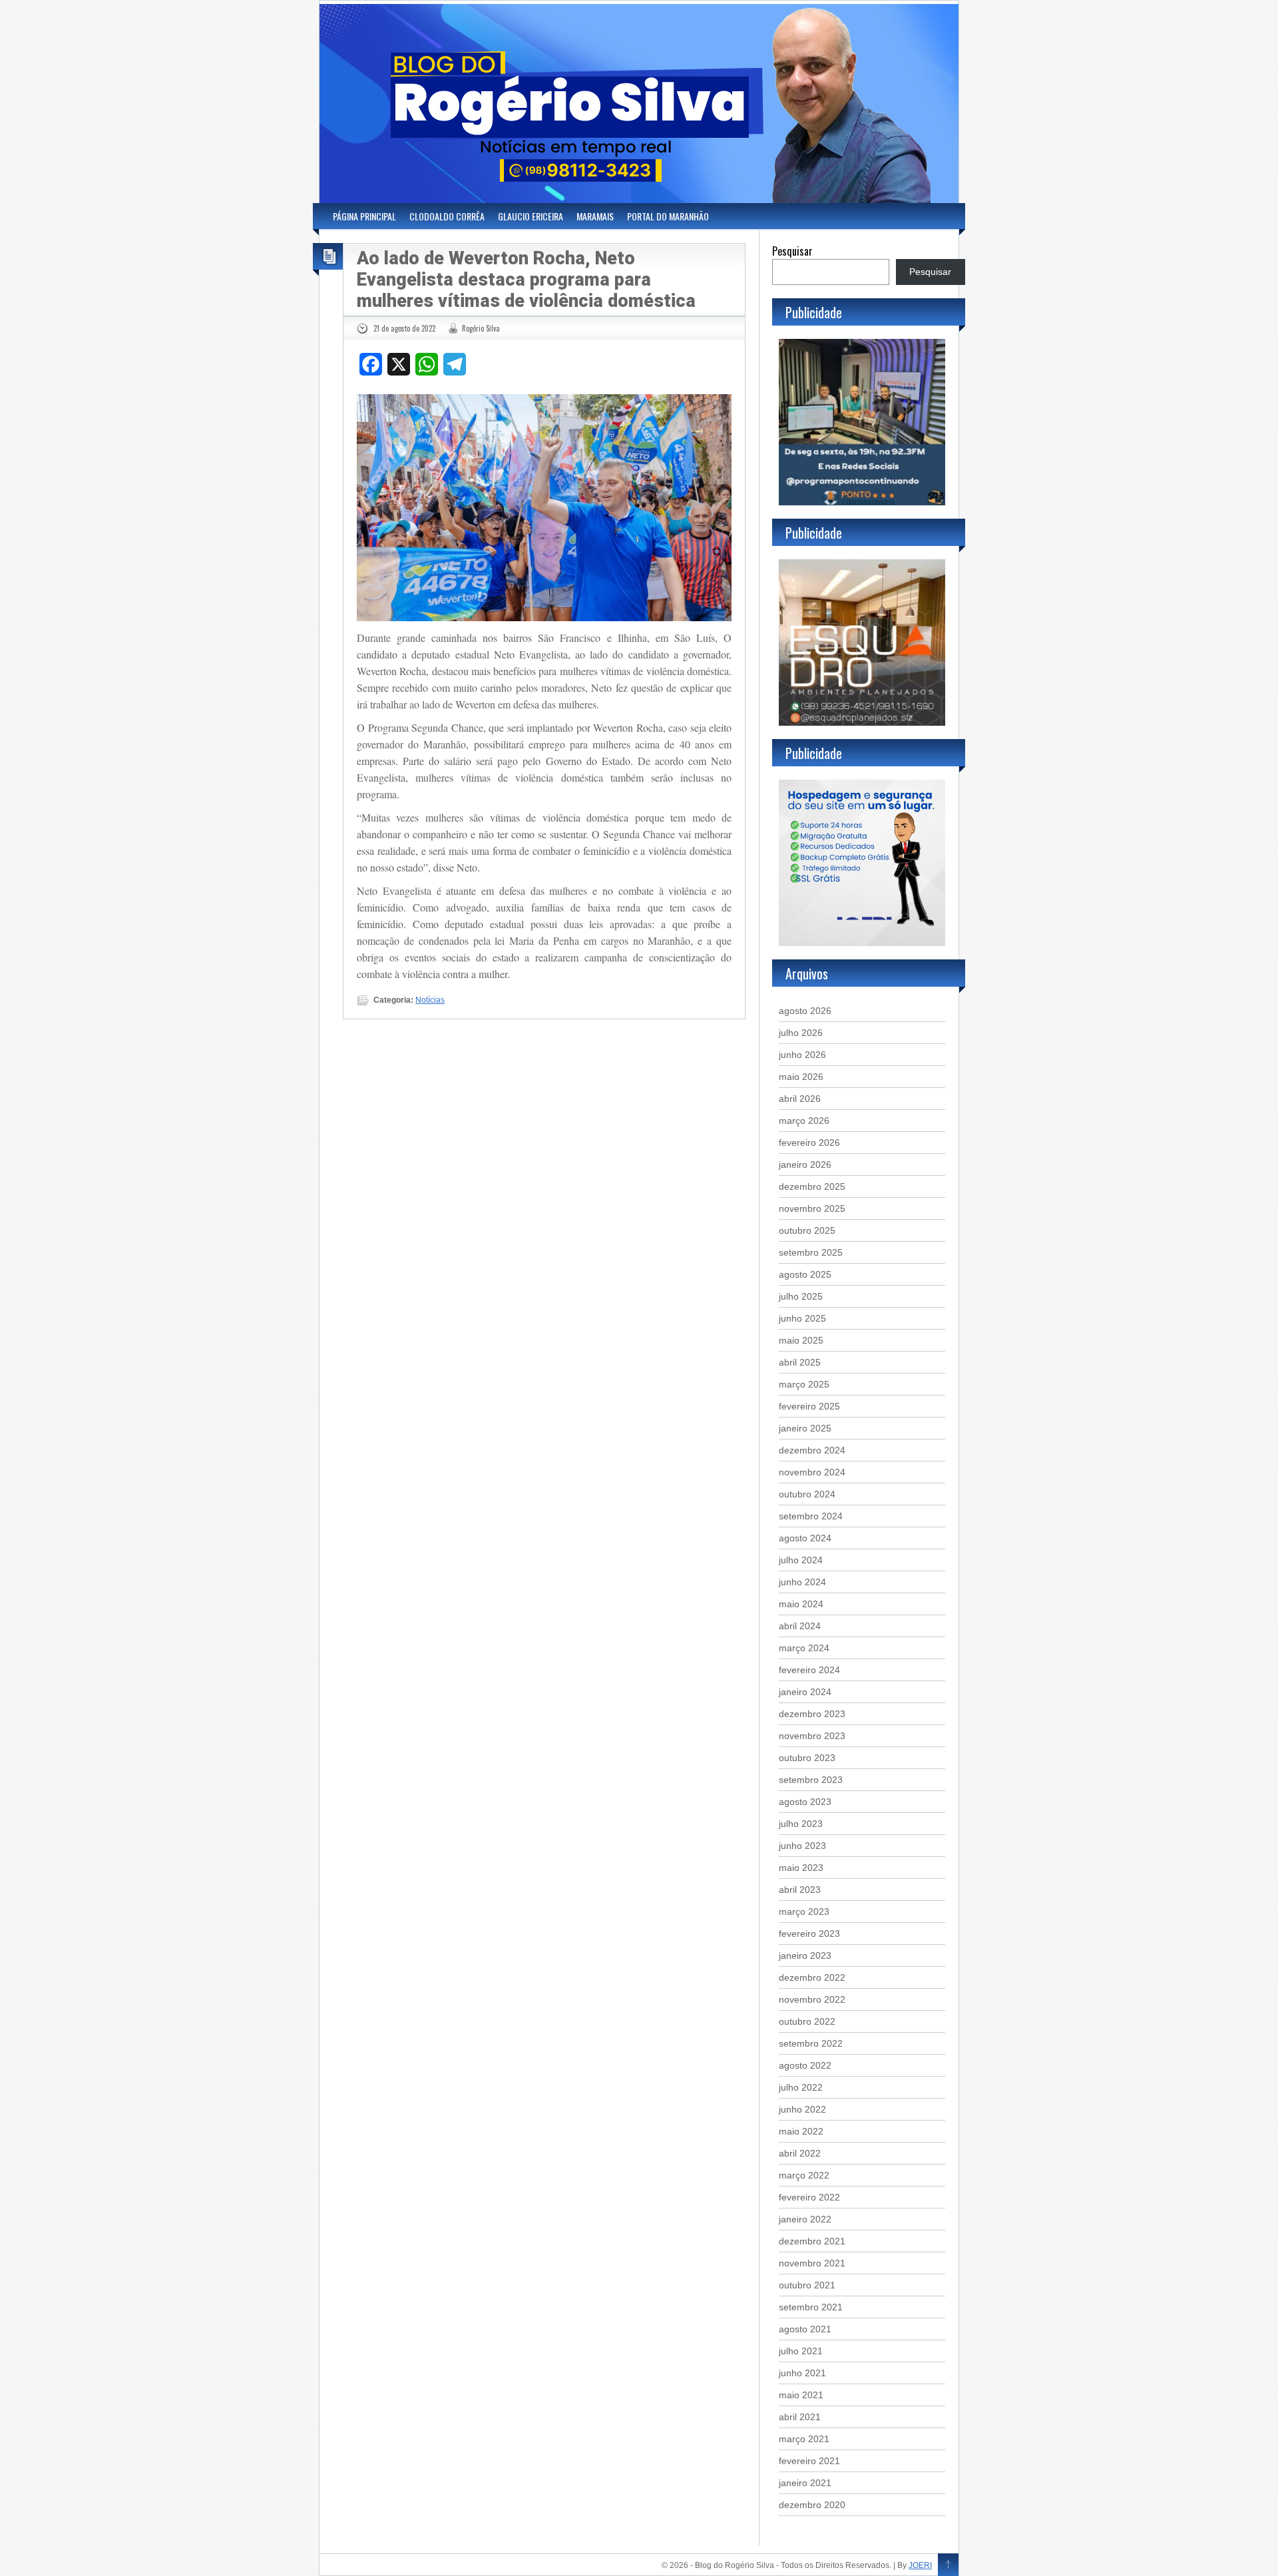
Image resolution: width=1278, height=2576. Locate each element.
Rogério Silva (481, 328)
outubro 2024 (807, 1494)
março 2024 (804, 1648)
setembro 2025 (811, 1252)
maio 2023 (801, 1868)
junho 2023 (802, 1846)
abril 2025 (800, 1362)
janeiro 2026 (805, 1164)
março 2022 (804, 2175)
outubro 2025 (807, 1230)
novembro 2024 (812, 1472)
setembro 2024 (811, 1516)
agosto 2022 (805, 2065)
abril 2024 (800, 1626)
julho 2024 (801, 1560)
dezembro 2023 (812, 1714)
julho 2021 (801, 2351)
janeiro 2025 (805, 1428)
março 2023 (804, 1912)
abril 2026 (800, 1099)
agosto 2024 (805, 1538)
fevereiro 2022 (809, 2197)
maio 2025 (801, 1340)
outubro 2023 (807, 1758)
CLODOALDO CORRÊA (447, 216)
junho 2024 (802, 1582)
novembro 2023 (812, 1736)
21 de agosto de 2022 (404, 328)
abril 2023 (800, 1890)
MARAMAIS (595, 216)
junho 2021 (802, 2373)
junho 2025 (802, 1318)
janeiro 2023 (805, 1955)
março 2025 (804, 1384)
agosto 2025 (805, 1274)
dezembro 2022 (812, 1977)
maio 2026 (801, 1077)
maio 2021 (801, 2395)
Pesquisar (792, 251)
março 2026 (804, 1121)
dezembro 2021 (812, 2241)
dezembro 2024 (812, 1450)
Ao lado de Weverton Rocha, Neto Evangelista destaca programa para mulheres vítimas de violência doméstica (526, 280)
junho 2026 (802, 1055)
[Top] (948, 2565)
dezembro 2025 (812, 1186)
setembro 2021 (811, 2307)
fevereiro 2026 (809, 1143)
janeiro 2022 (805, 2219)
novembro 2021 (812, 2263)
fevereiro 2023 (809, 1933)
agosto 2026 (805, 1011)
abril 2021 (800, 2417)
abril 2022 (800, 2153)
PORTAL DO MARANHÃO (668, 216)
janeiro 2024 (805, 1692)
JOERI (920, 2565)
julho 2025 (801, 1296)
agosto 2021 (805, 2329)
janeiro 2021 (805, 2483)
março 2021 (804, 2439)
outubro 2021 (807, 2285)
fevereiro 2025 (809, 1406)
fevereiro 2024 (809, 1670)
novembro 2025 (812, 1208)
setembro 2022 (811, 2043)
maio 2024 (801, 1604)
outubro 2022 (807, 2021)
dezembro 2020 (812, 2505)
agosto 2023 (805, 1802)
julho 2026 (801, 1033)
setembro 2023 (811, 1780)
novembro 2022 (812, 1999)
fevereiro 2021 (809, 2461)
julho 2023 (801, 1824)
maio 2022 (801, 2131)
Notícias (430, 1000)
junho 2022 (802, 2109)
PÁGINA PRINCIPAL (364, 216)
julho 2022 (801, 2087)
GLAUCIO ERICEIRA (531, 216)
